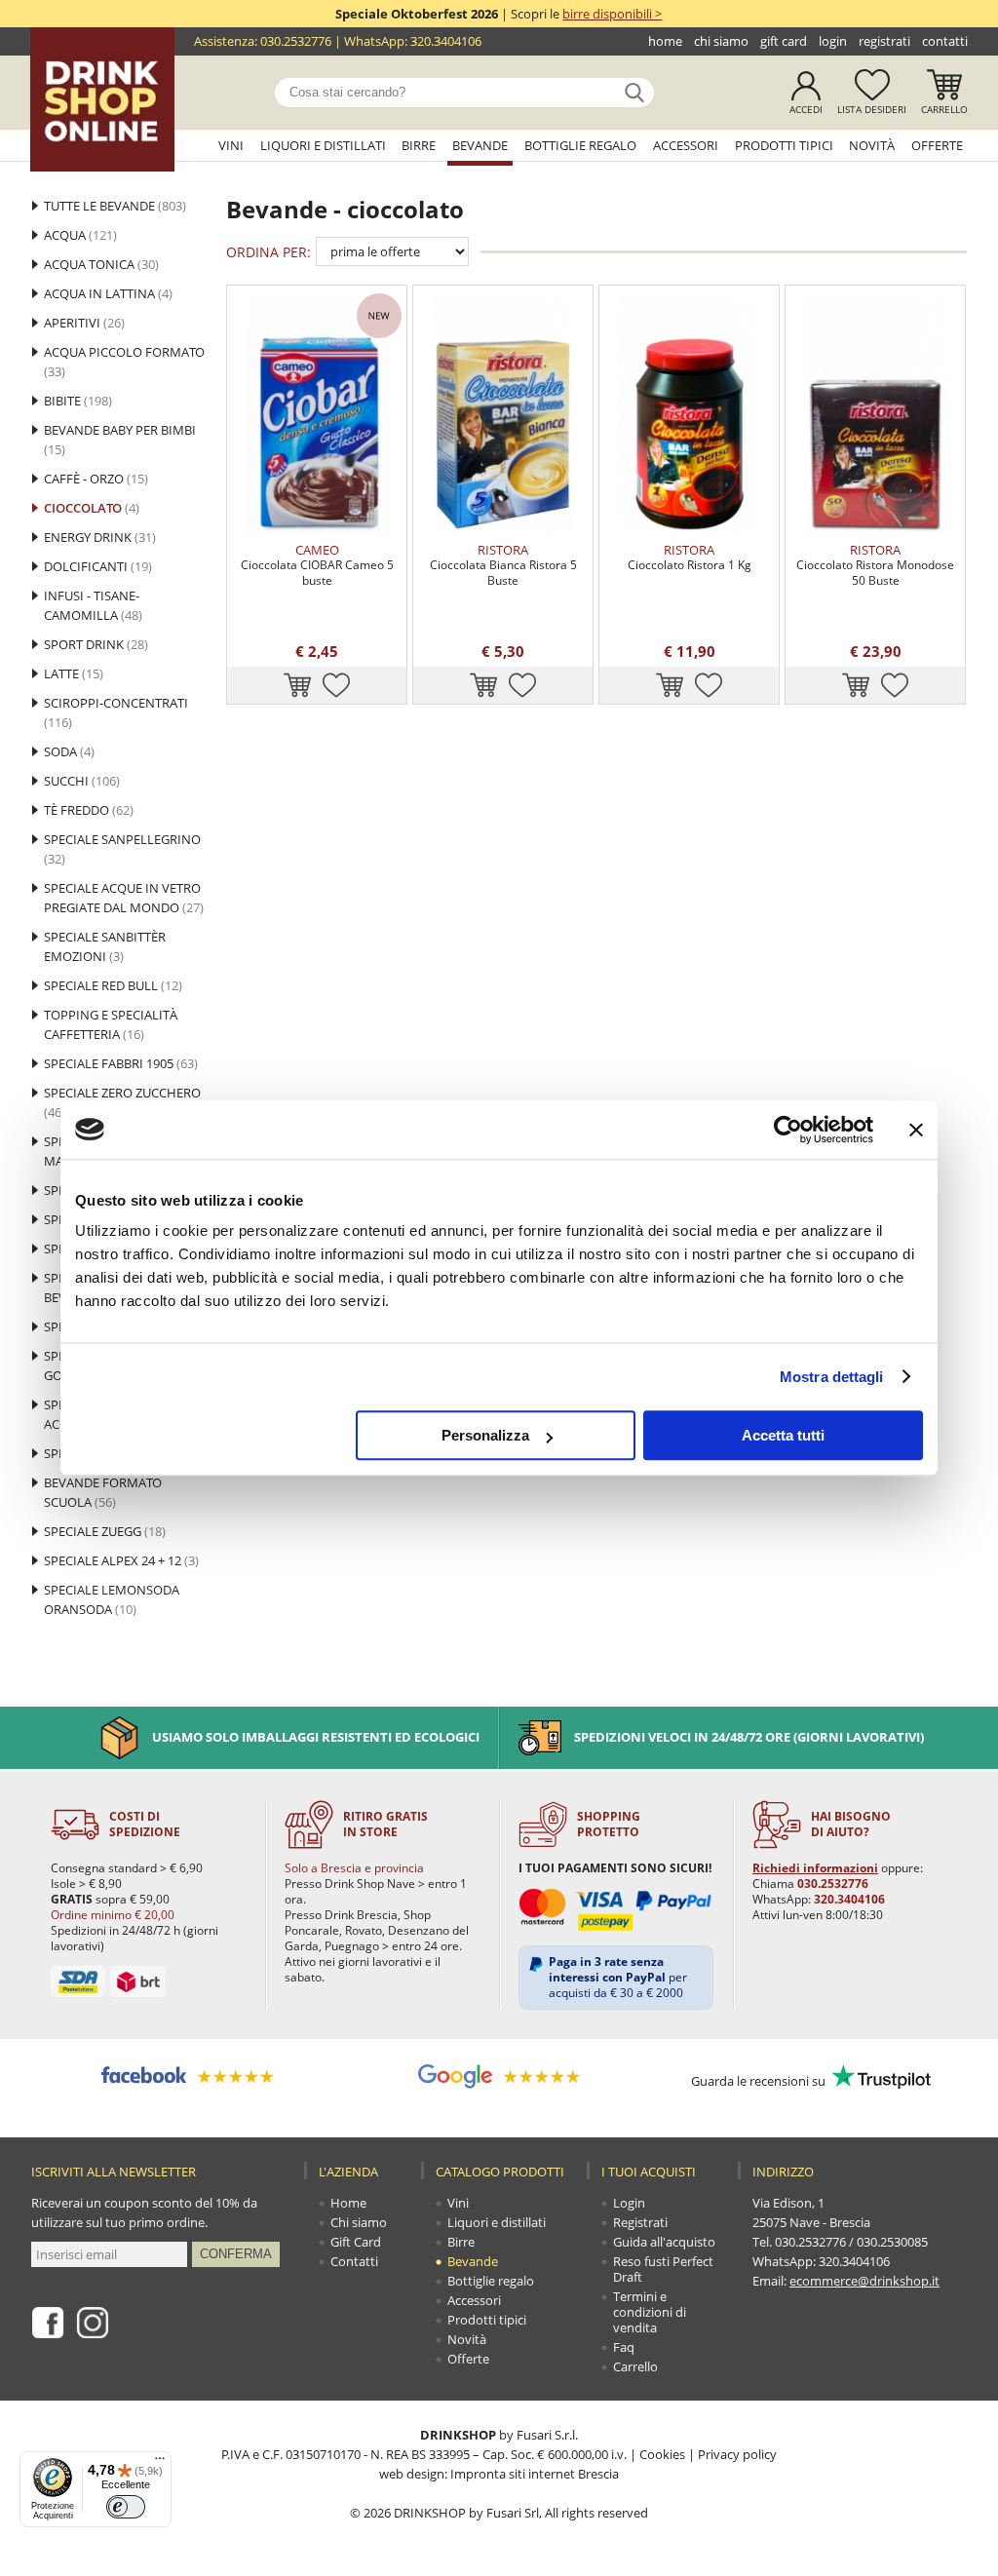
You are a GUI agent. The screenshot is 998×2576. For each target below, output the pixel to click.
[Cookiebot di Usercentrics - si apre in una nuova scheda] (788, 1130)
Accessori (686, 145)
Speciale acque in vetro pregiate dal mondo (124, 898)
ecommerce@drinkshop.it (864, 2281)
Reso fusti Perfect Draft (663, 2269)
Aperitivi (84, 323)
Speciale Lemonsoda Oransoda (112, 1599)
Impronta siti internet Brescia (535, 2474)
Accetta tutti (783, 1435)
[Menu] (160, 2463)
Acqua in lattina (108, 293)
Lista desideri (872, 109)
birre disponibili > (612, 14)
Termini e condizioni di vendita (650, 2312)
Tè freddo (89, 810)
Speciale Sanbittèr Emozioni (105, 946)
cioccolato (92, 508)
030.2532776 (296, 41)
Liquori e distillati (323, 145)
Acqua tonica (101, 264)
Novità (872, 145)
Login (833, 41)
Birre (419, 145)
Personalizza (485, 1435)
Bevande (480, 145)
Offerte (937, 145)
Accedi (806, 109)
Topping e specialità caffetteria (111, 1024)
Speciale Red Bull (113, 985)
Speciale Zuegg (105, 1531)
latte (74, 673)
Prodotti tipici (784, 145)
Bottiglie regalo (580, 145)
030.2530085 (892, 2242)
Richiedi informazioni (815, 1868)
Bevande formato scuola (103, 1492)
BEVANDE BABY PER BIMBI (120, 440)
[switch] (126, 2507)
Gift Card (784, 41)
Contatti (945, 41)
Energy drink (100, 537)
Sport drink (96, 644)
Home (665, 41)
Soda (69, 751)
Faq (624, 2347)
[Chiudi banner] (916, 1130)
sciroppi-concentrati (116, 712)
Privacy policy (737, 2454)
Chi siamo (721, 41)
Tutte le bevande (115, 206)
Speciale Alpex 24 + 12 (121, 1560)
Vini (231, 145)
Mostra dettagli (832, 1377)
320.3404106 (446, 41)
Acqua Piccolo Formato (124, 362)
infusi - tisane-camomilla (93, 605)
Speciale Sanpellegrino (122, 849)
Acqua (80, 235)
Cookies (662, 2454)
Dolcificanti (98, 566)
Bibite (78, 401)
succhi (82, 781)
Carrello (944, 109)
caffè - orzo (96, 479)
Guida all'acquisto (664, 2242)
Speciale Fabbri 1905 (121, 1063)
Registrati (884, 41)
